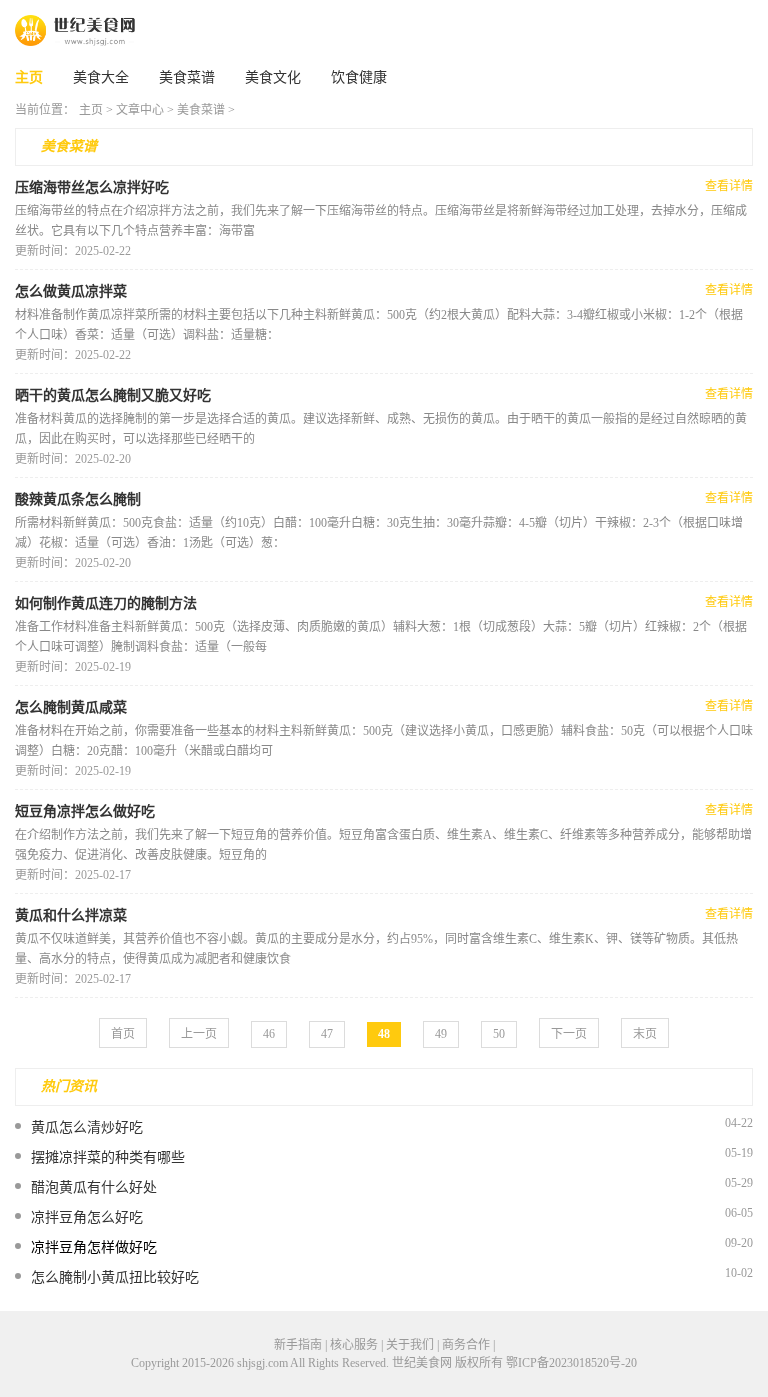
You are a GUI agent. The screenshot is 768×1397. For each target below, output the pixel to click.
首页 (123, 1034)
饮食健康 (359, 77)
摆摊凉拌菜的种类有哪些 (108, 1157)
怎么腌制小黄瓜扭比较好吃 (115, 1277)
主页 (29, 77)
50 (499, 1034)
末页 (645, 1034)
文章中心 (140, 110)
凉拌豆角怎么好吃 (87, 1217)
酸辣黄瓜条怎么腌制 (78, 499)
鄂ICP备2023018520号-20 (571, 1363)
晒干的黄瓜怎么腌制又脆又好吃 (113, 395)
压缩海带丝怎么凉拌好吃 (92, 187)
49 (441, 1034)
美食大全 (101, 77)
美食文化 (273, 77)
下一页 (569, 1034)
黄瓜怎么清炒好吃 (87, 1127)
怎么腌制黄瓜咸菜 (71, 707)
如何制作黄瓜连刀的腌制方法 (106, 603)
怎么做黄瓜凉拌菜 (71, 291)
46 (269, 1034)
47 (327, 1034)
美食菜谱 (187, 77)
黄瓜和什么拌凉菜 (71, 915)
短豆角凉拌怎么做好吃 (85, 811)
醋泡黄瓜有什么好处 (94, 1187)
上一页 (199, 1034)
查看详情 (729, 186)
